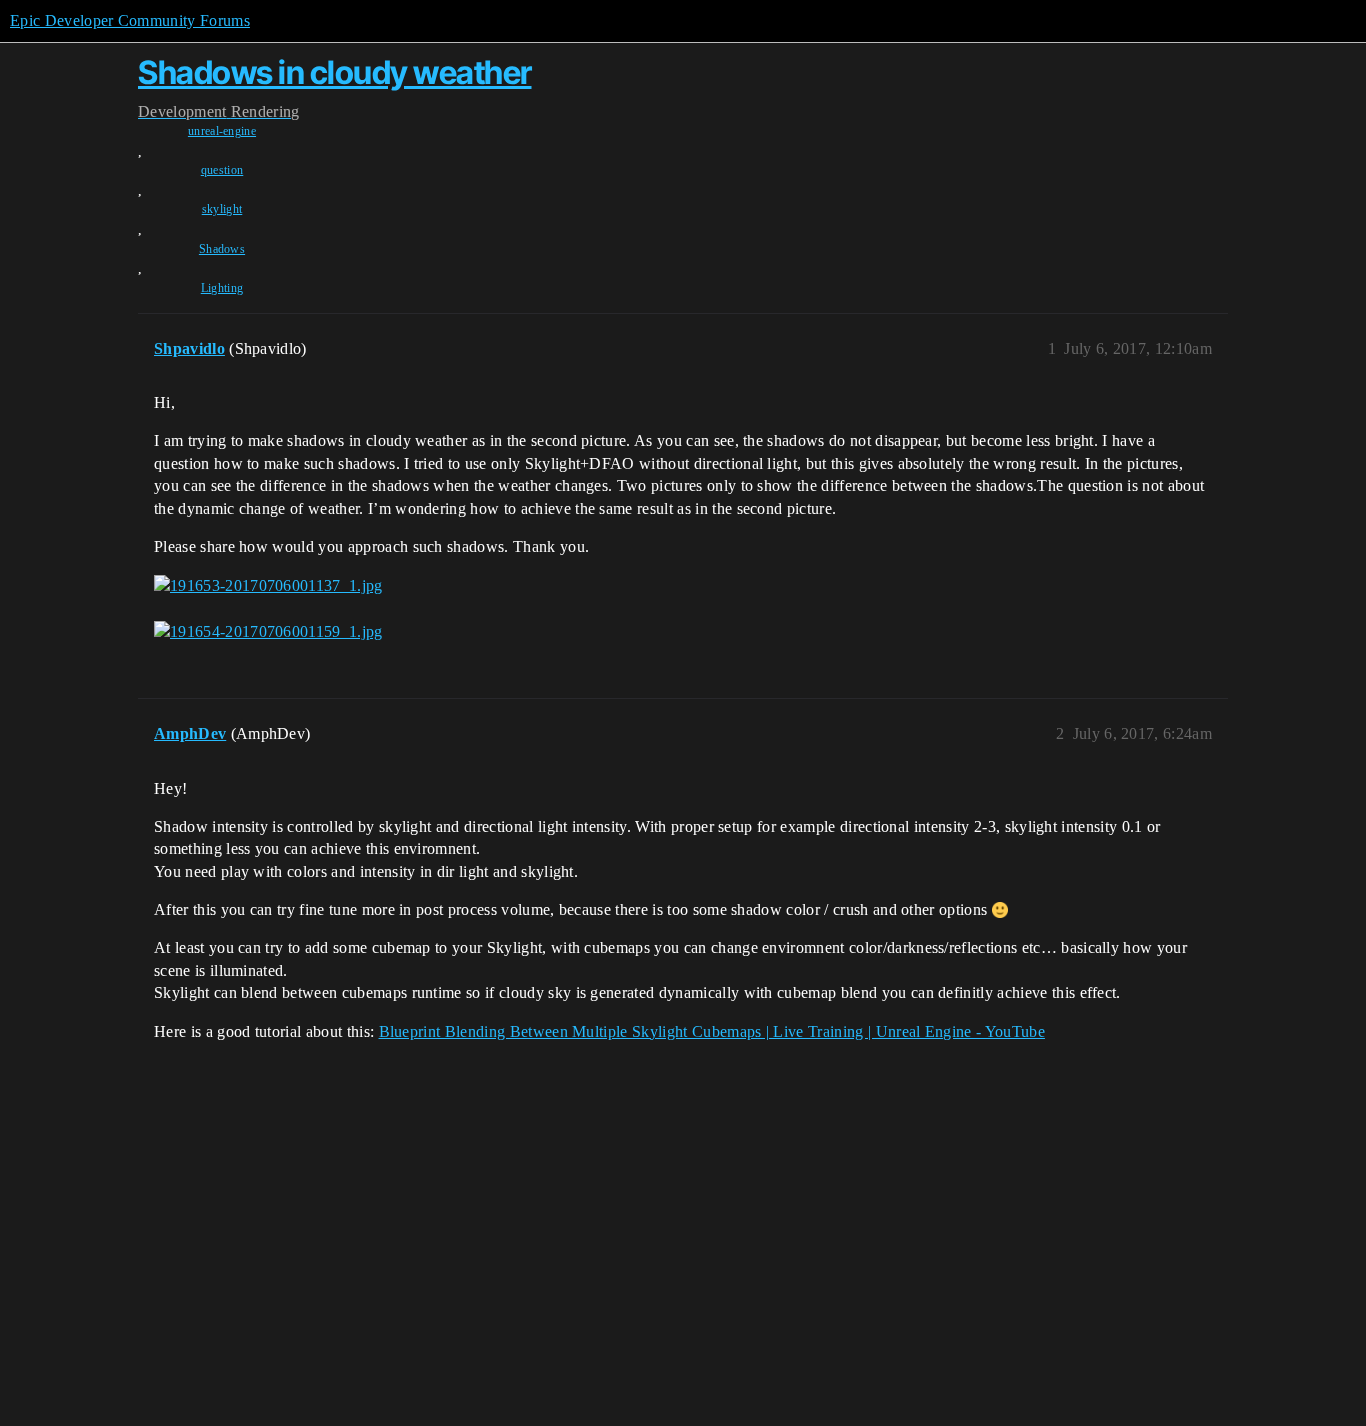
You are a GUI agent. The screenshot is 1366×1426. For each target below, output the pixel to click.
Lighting (222, 288)
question (222, 170)
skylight (222, 209)
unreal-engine (222, 131)
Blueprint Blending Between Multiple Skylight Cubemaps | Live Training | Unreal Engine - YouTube (712, 1031)
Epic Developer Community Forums (130, 20)
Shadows (222, 249)
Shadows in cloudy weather (335, 72)
